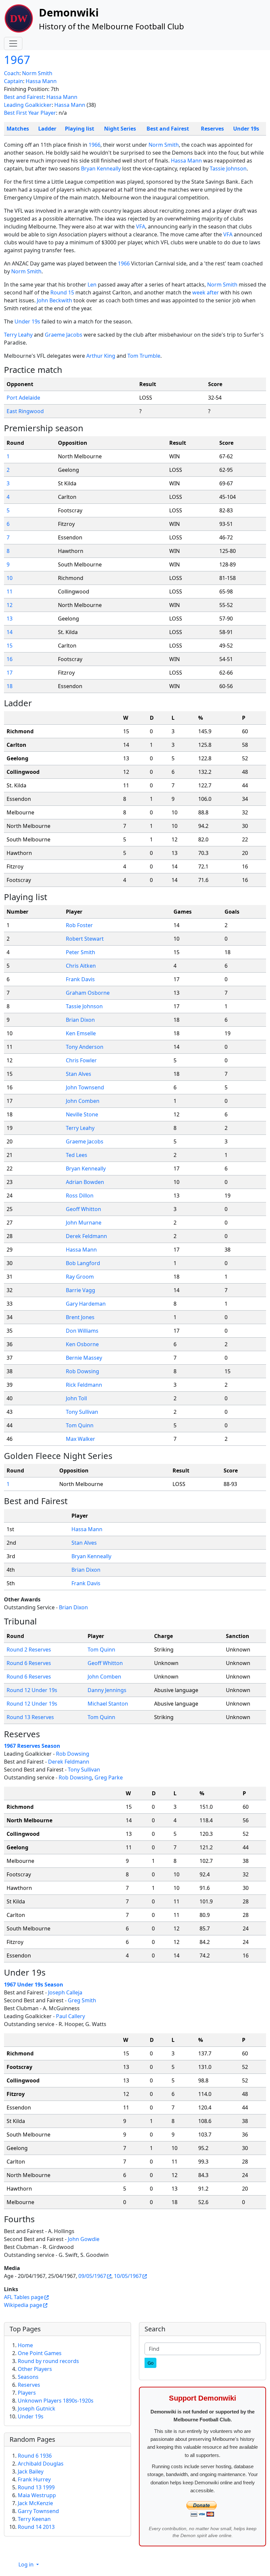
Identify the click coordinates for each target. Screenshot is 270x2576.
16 (10, 659)
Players (27, 2393)
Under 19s (246, 129)
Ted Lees (77, 1155)
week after (206, 292)
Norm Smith (37, 73)
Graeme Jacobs (64, 335)
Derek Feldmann (86, 1236)
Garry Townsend (38, 2511)
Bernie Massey (84, 1358)
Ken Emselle (81, 1033)
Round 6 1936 (35, 2456)
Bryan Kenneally (101, 168)
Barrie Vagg (81, 1290)
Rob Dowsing (82, 1371)
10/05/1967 (128, 2276)
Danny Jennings (107, 1690)
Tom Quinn (80, 1425)
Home (25, 2345)
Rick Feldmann (84, 1385)
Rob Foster (79, 925)
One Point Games (40, 2353)
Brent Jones (80, 1317)
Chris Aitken (81, 966)
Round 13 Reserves (30, 1717)
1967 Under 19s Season (34, 1985)
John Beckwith (54, 300)
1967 (17, 60)
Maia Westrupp (37, 2495)
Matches (18, 129)
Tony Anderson (85, 1047)
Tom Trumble (144, 356)
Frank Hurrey (34, 2479)
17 (10, 673)
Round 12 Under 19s (32, 1690)
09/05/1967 (92, 2276)
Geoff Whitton (83, 1209)
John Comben (83, 1101)
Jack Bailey (31, 2471)
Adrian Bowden (85, 1182)
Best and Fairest (24, 97)
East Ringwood (25, 411)
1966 (94, 145)
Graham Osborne (88, 993)
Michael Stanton (108, 1704)
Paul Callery (70, 2016)
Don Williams (82, 1331)
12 (10, 605)
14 (10, 632)
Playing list (80, 129)
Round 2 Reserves (29, 1650)
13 (10, 619)
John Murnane (84, 1223)
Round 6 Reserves (29, 1663)
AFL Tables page (24, 2297)
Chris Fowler (81, 1060)
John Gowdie (84, 2239)
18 (10, 686)
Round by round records (48, 2361)
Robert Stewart (85, 939)
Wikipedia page (23, 2305)
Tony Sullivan (82, 1412)
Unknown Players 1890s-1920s (56, 2401)
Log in (27, 2564)
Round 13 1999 (36, 2487)
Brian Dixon (80, 1020)
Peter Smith (81, 952)
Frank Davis (80, 979)
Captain (13, 81)
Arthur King (101, 356)
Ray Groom (80, 1277)
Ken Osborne (82, 1344)
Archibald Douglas (41, 2464)
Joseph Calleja (65, 1992)
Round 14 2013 (36, 2527)
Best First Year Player (30, 113)
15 (10, 646)
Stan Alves (79, 1074)
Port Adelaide (23, 398)
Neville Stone (82, 1114)
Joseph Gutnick (37, 2409)
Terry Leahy (18, 335)
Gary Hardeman (86, 1304)
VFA (141, 227)
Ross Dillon (80, 1196)
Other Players (35, 2369)
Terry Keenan (34, 2519)
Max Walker (81, 1439)
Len (92, 285)
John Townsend (85, 1087)
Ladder (47, 129)
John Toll (76, 1398)
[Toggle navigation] (13, 44)
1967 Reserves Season (32, 1746)
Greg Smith (82, 2000)
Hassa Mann (41, 81)
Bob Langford (83, 1263)
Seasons (28, 2377)
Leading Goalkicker (28, 105)
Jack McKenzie (35, 2503)
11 (10, 591)
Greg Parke (109, 1777)
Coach (12, 73)
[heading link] (67, 370)
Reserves (212, 129)
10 (10, 578)
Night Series (120, 129)
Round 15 (62, 292)
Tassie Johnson (228, 168)
